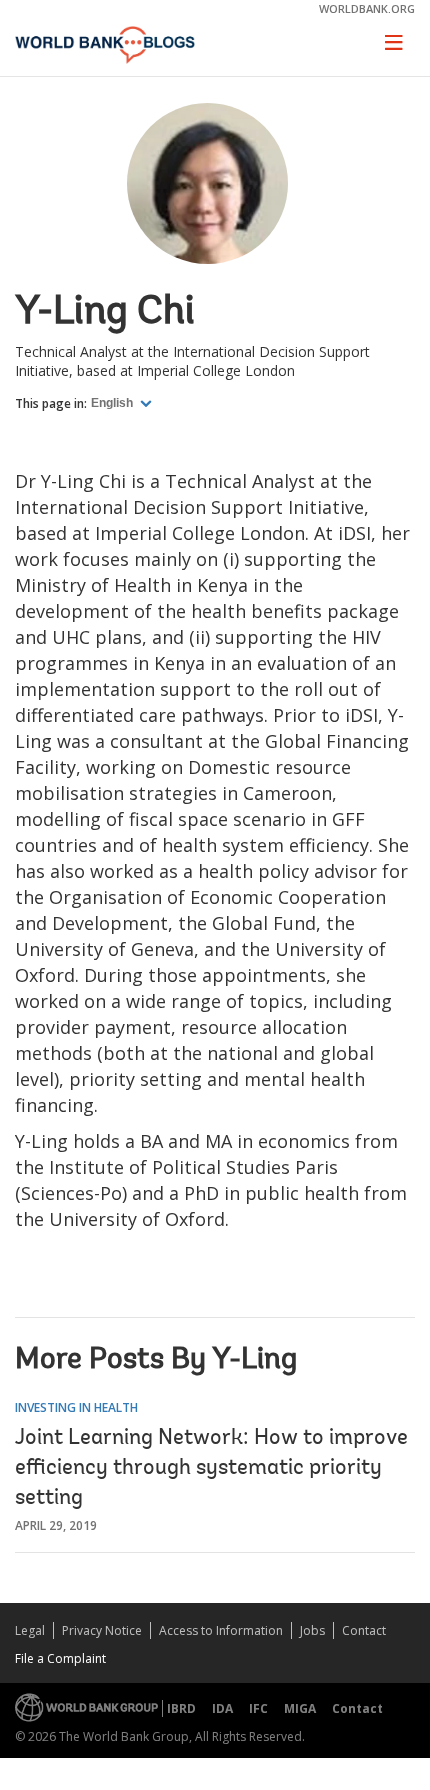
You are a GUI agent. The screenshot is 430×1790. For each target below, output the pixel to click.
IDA (222, 1708)
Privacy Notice (102, 1630)
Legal (30, 1630)
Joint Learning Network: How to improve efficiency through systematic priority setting (211, 1469)
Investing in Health (76, 1407)
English (113, 403)
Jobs (312, 1630)
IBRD (181, 1708)
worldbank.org (367, 8)
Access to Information (221, 1630)
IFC (258, 1708)
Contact (364, 1630)
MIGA (300, 1708)
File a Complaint (60, 1658)
